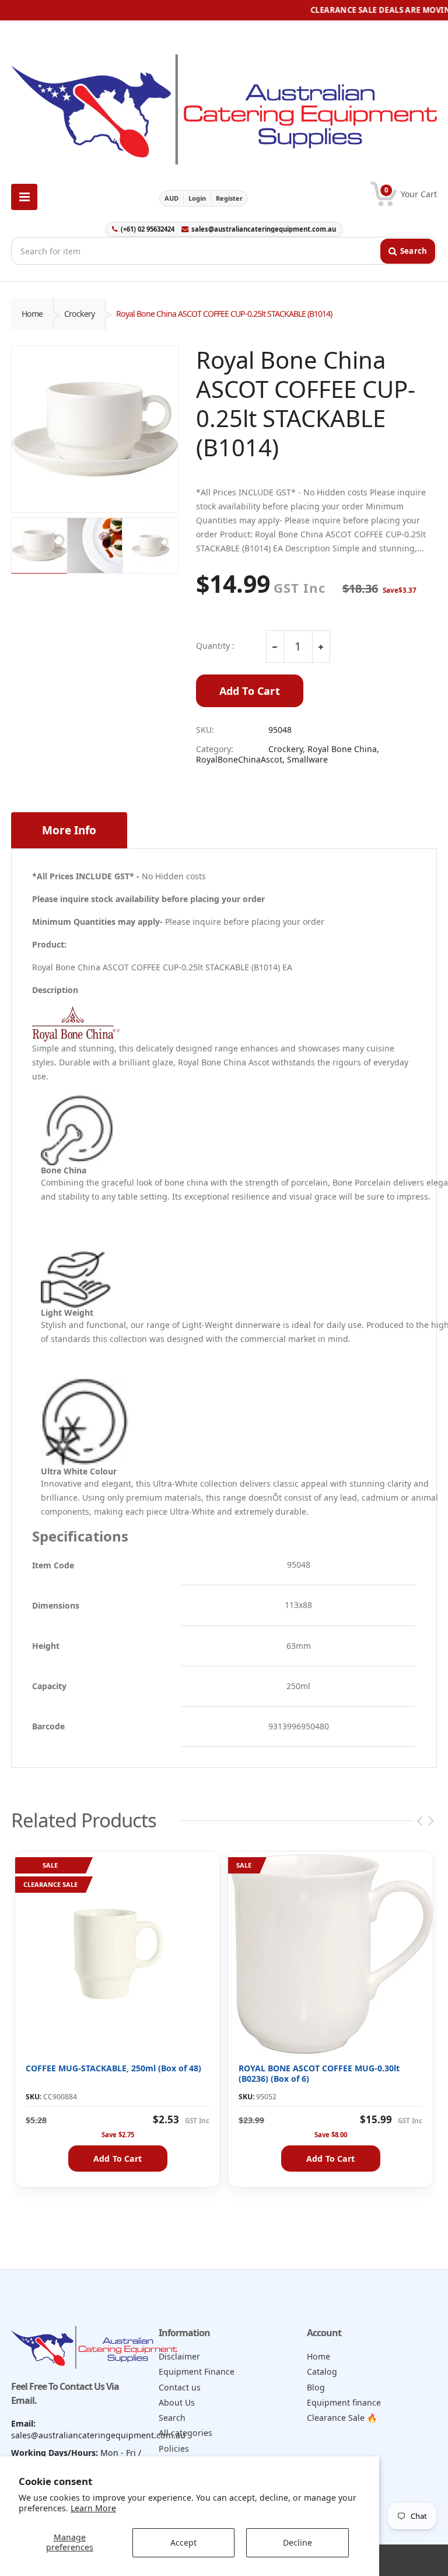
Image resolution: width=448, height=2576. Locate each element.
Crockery (79, 314)
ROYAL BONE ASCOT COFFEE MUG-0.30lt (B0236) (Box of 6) (319, 2073)
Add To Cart (250, 691)
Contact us (180, 2387)
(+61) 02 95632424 (148, 229)
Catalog (322, 2371)
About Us (177, 2402)
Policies (174, 2449)
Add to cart (118, 2159)
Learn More (93, 2508)
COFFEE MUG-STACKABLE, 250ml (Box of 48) (113, 2068)
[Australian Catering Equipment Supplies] (224, 106)
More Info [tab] (69, 830)
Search (172, 2418)
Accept (183, 2542)
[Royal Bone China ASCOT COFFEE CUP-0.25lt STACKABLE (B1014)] (95, 429)
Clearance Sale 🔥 (342, 2418)
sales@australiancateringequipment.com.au (264, 229)
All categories (185, 2433)
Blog (316, 2387)
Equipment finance (344, 2402)
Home (32, 314)
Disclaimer (179, 2356)
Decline (297, 2542)
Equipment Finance (197, 2371)
